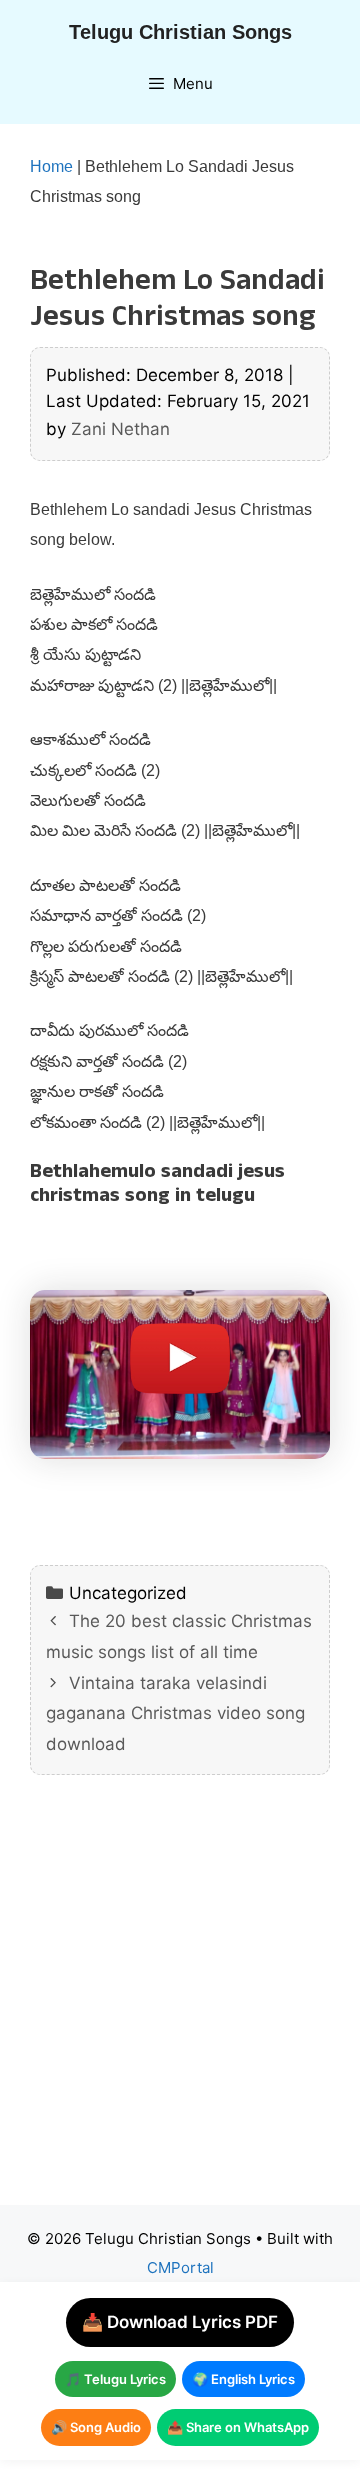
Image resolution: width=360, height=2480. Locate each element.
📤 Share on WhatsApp (238, 2427)
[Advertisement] (180, 2005)
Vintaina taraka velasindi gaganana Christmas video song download (175, 1713)
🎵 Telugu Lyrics (115, 2379)
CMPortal (180, 2267)
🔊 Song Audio (96, 2427)
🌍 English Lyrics (243, 2379)
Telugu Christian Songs (180, 32)
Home (51, 166)
